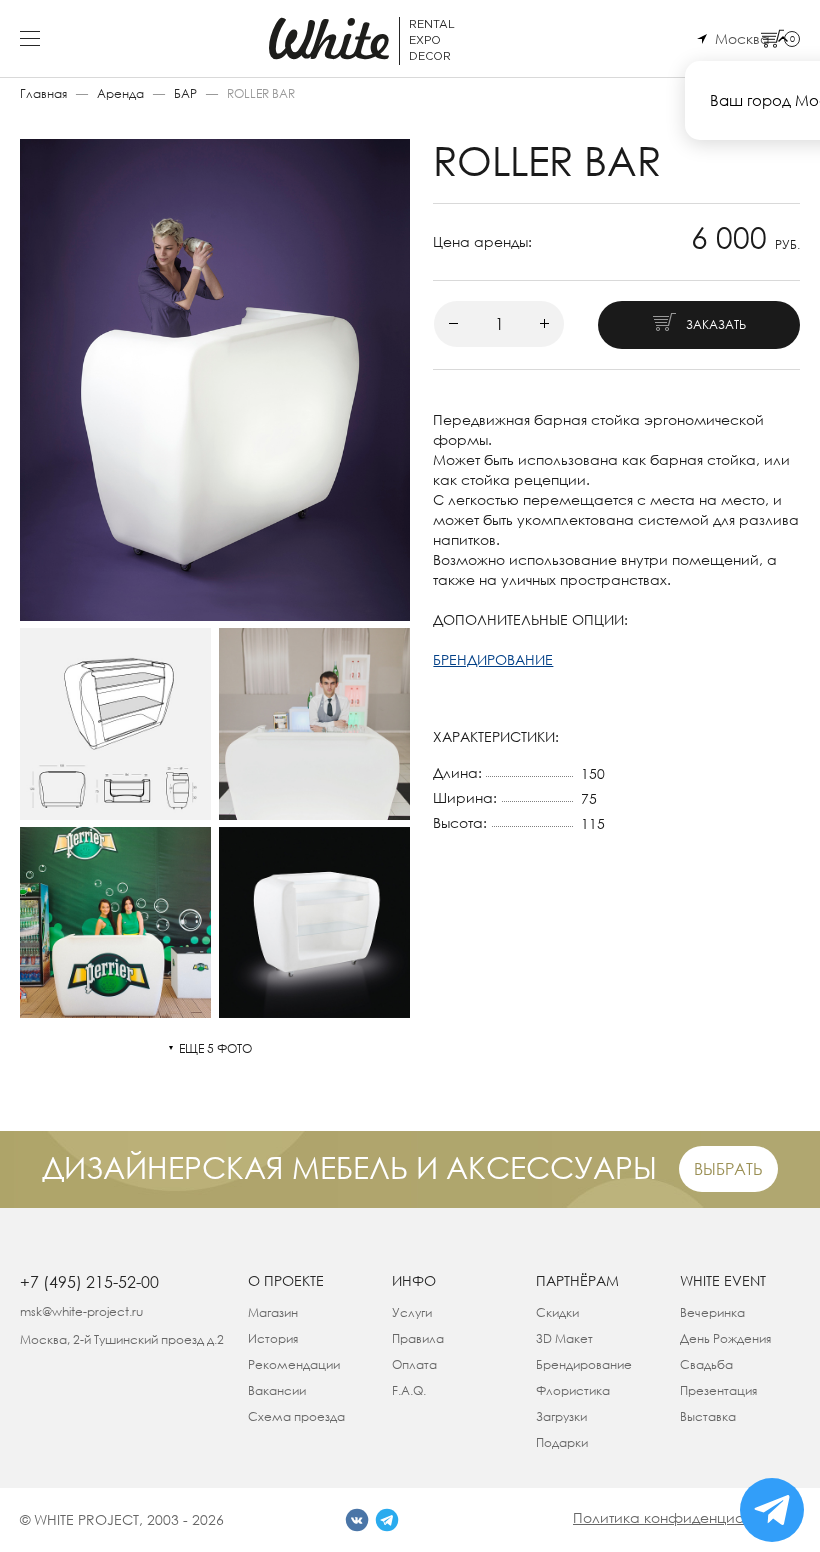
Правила (418, 1338)
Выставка (708, 1416)
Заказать (716, 324)
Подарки (562, 1442)
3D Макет (564, 1338)
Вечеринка (712, 1312)
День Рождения (725, 1338)
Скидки (557, 1312)
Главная (43, 93)
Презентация (718, 1390)
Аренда (120, 93)
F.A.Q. (409, 1390)
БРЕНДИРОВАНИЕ (493, 659)
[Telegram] (387, 1520)
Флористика (573, 1390)
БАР (185, 93)
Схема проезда (296, 1416)
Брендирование (584, 1364)
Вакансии (277, 1390)
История (273, 1338)
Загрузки (561, 1416)
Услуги (412, 1312)
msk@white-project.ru (81, 1311)
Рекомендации (294, 1364)
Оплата (414, 1364)
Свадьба (706, 1364)
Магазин (273, 1312)
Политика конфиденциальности (686, 1517)
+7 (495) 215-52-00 (89, 1282)
